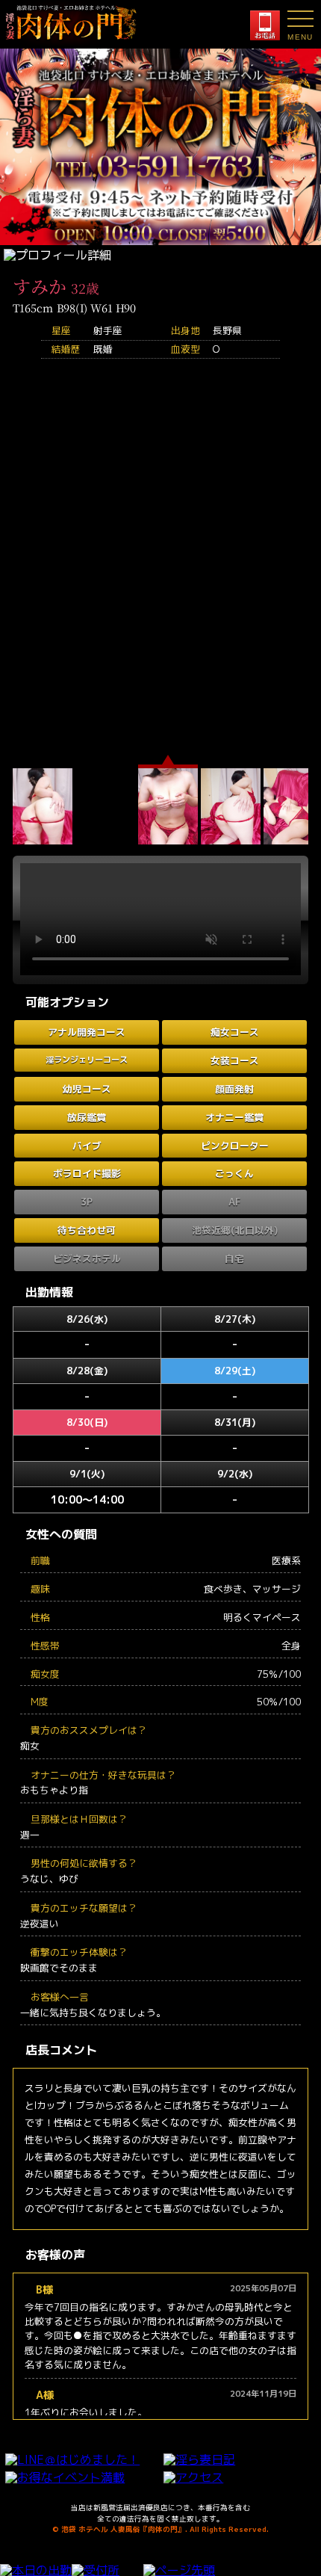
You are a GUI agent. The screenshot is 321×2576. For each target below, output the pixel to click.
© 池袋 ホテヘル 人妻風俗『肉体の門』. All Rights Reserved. (160, 2529)
